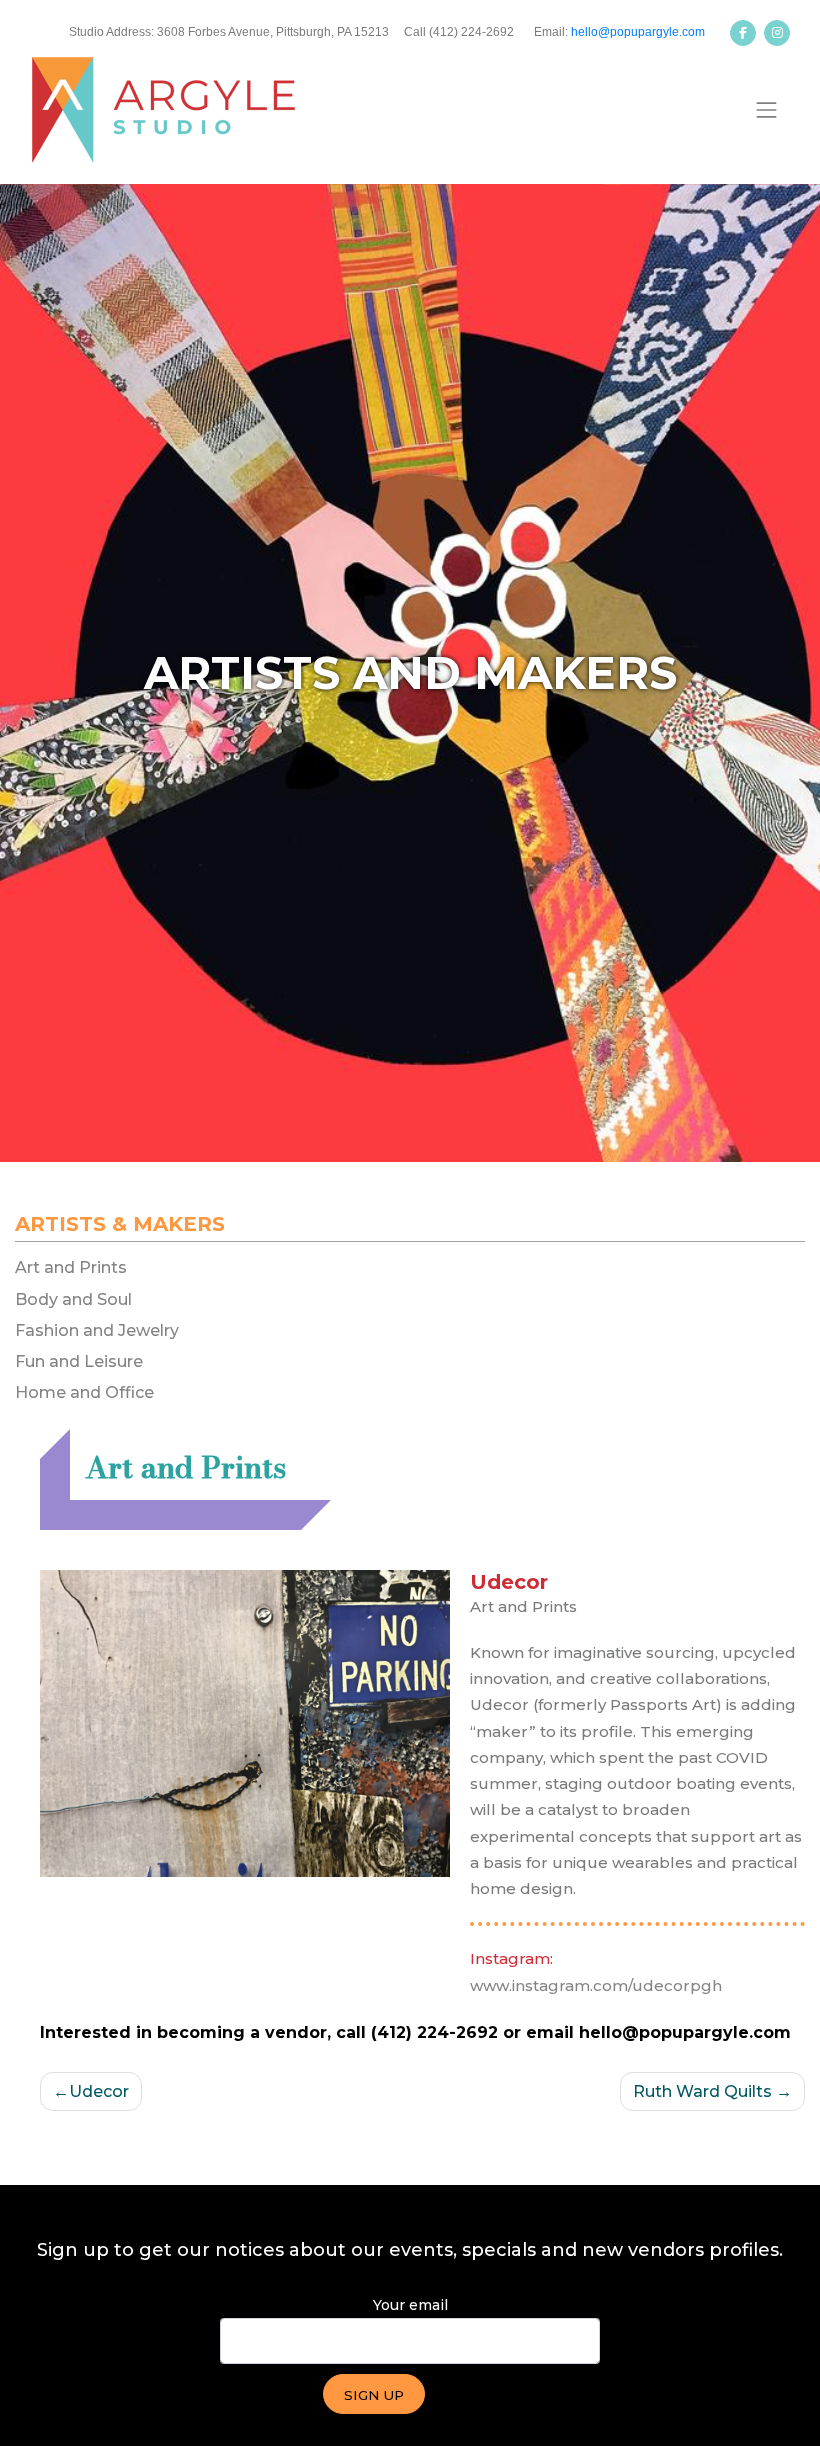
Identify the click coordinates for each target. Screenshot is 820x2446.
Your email (410, 2305)
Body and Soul (73, 1299)
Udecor (99, 2091)
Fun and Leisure (79, 1361)
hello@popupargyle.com (638, 32)
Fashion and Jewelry (97, 1330)
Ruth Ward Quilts (702, 2091)
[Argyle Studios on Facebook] (743, 33)
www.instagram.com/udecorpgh (596, 1985)
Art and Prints (71, 1267)
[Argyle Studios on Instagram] (777, 33)
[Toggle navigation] (767, 110)
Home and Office (84, 1392)
